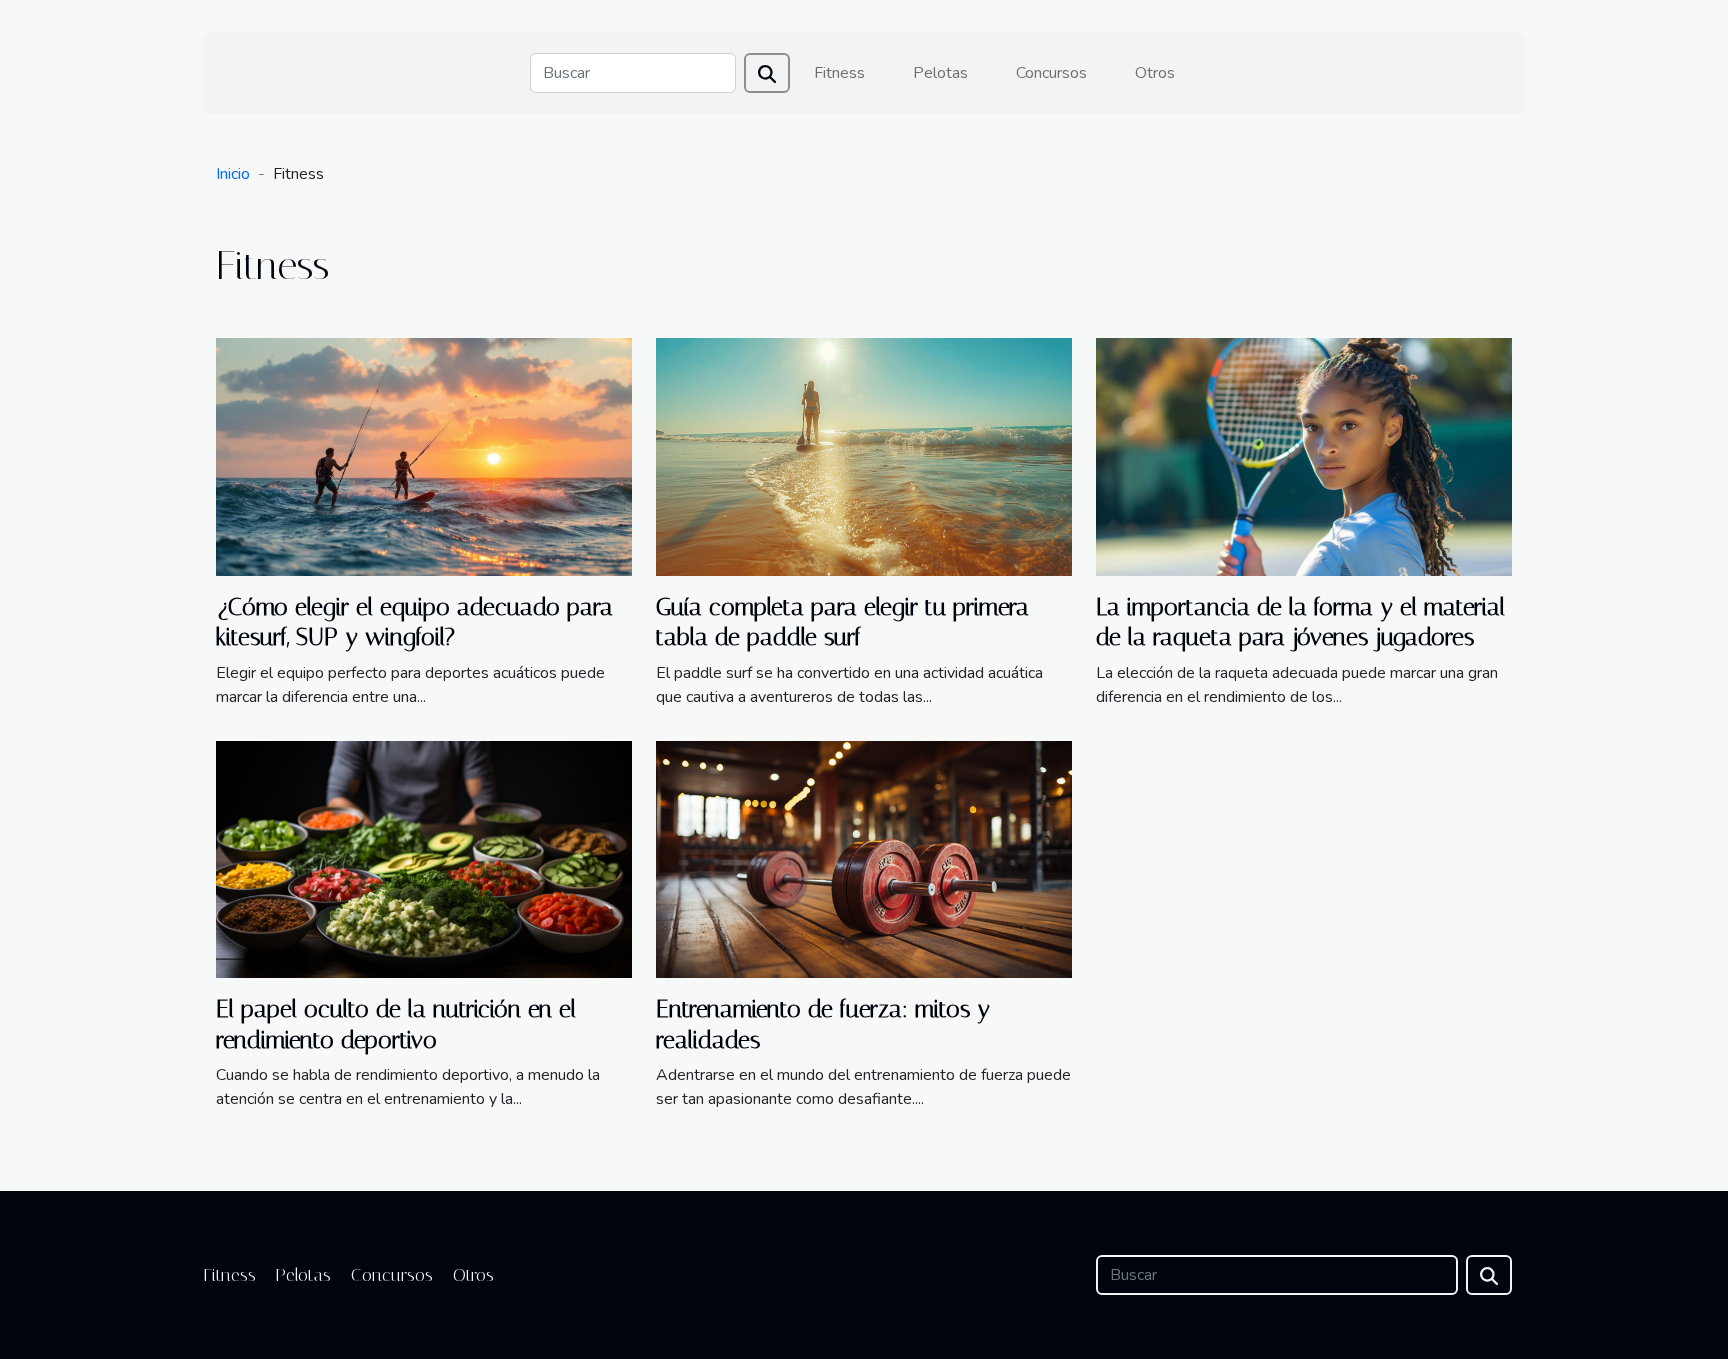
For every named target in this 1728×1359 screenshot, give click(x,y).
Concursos (1051, 73)
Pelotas (940, 73)
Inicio (233, 174)
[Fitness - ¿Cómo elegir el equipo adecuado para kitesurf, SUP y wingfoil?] (424, 456)
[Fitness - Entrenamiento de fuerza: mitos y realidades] (864, 858)
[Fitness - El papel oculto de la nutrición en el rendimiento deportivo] (424, 858)
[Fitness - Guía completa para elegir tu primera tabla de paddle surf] (864, 456)
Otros (1155, 73)
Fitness (839, 73)
